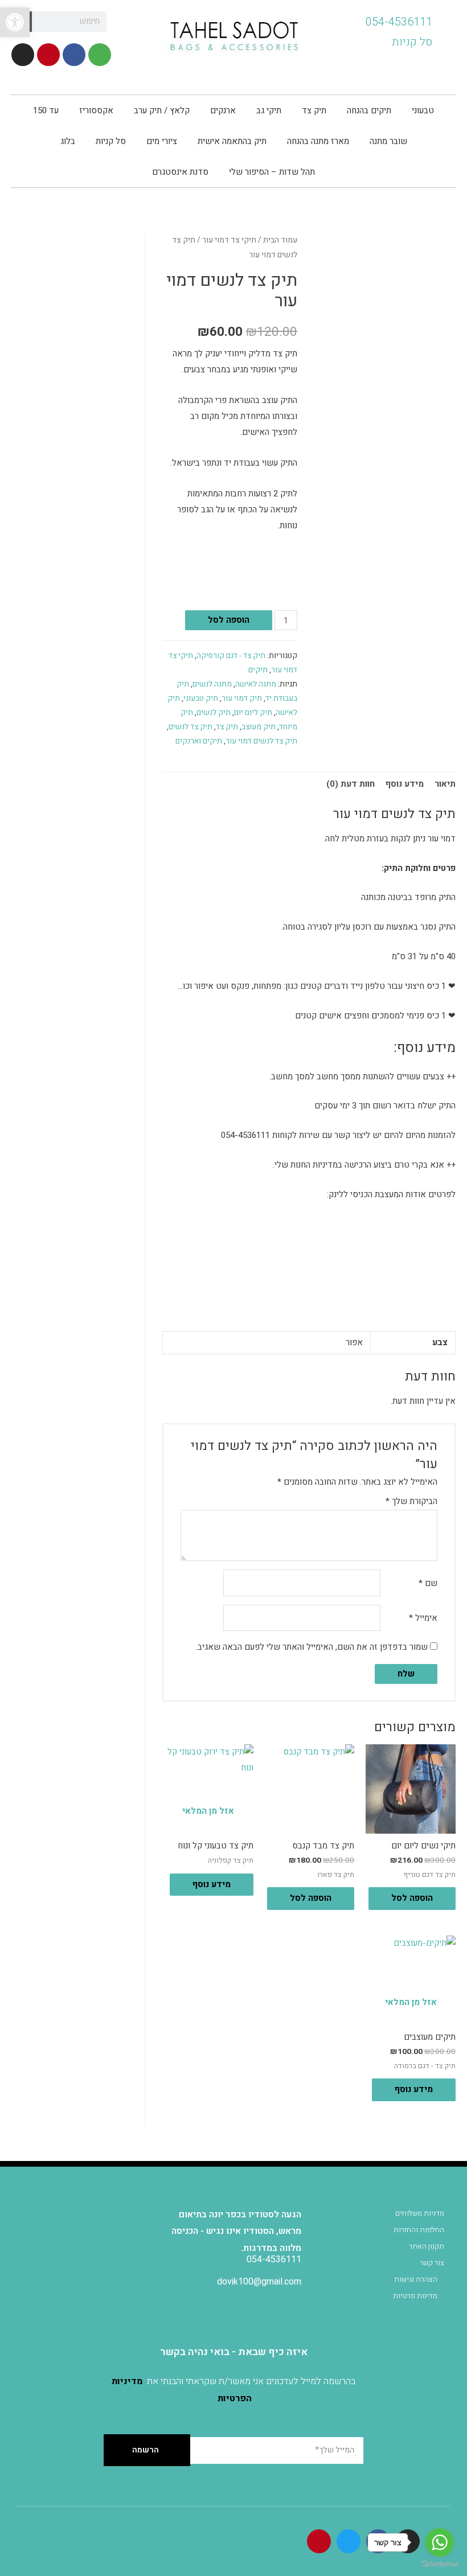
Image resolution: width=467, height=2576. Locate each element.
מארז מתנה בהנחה (318, 141)
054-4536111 (274, 2259)
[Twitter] (349, 2541)
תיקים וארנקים (199, 741)
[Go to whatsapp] (440, 2542)
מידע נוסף (405, 784)
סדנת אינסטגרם (180, 172)
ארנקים (223, 110)
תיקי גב (269, 110)
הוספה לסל (229, 620)
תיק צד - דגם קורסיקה (231, 656)
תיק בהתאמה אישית (232, 141)
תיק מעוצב (259, 727)
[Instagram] (23, 55)
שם (428, 1583)
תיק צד (314, 110)
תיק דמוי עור (242, 699)
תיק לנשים (214, 713)
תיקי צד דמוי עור (229, 240)
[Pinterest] (48, 55)
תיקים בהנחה (369, 110)
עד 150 (46, 110)
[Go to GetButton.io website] (440, 2564)
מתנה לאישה (256, 684)
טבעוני (423, 110)
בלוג (68, 141)
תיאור (445, 784)
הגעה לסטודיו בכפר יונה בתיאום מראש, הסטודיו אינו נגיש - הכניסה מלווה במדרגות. (236, 2231)
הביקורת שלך (411, 1501)
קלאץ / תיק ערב (162, 110)
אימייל (423, 1618)
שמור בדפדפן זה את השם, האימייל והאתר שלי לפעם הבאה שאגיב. (312, 1647)
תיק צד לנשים (191, 727)
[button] (15, 22)
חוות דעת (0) (351, 784)
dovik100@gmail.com (259, 2282)
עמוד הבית (280, 240)
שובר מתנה (388, 141)
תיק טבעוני (201, 699)
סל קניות (111, 141)
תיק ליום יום (253, 713)
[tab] (445, 785)
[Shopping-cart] (100, 55)
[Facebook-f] (74, 55)
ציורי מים (162, 141)
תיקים (258, 670)
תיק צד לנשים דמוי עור (261, 741)
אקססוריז (96, 110)
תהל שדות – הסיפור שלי (272, 172)
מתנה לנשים (212, 684)
